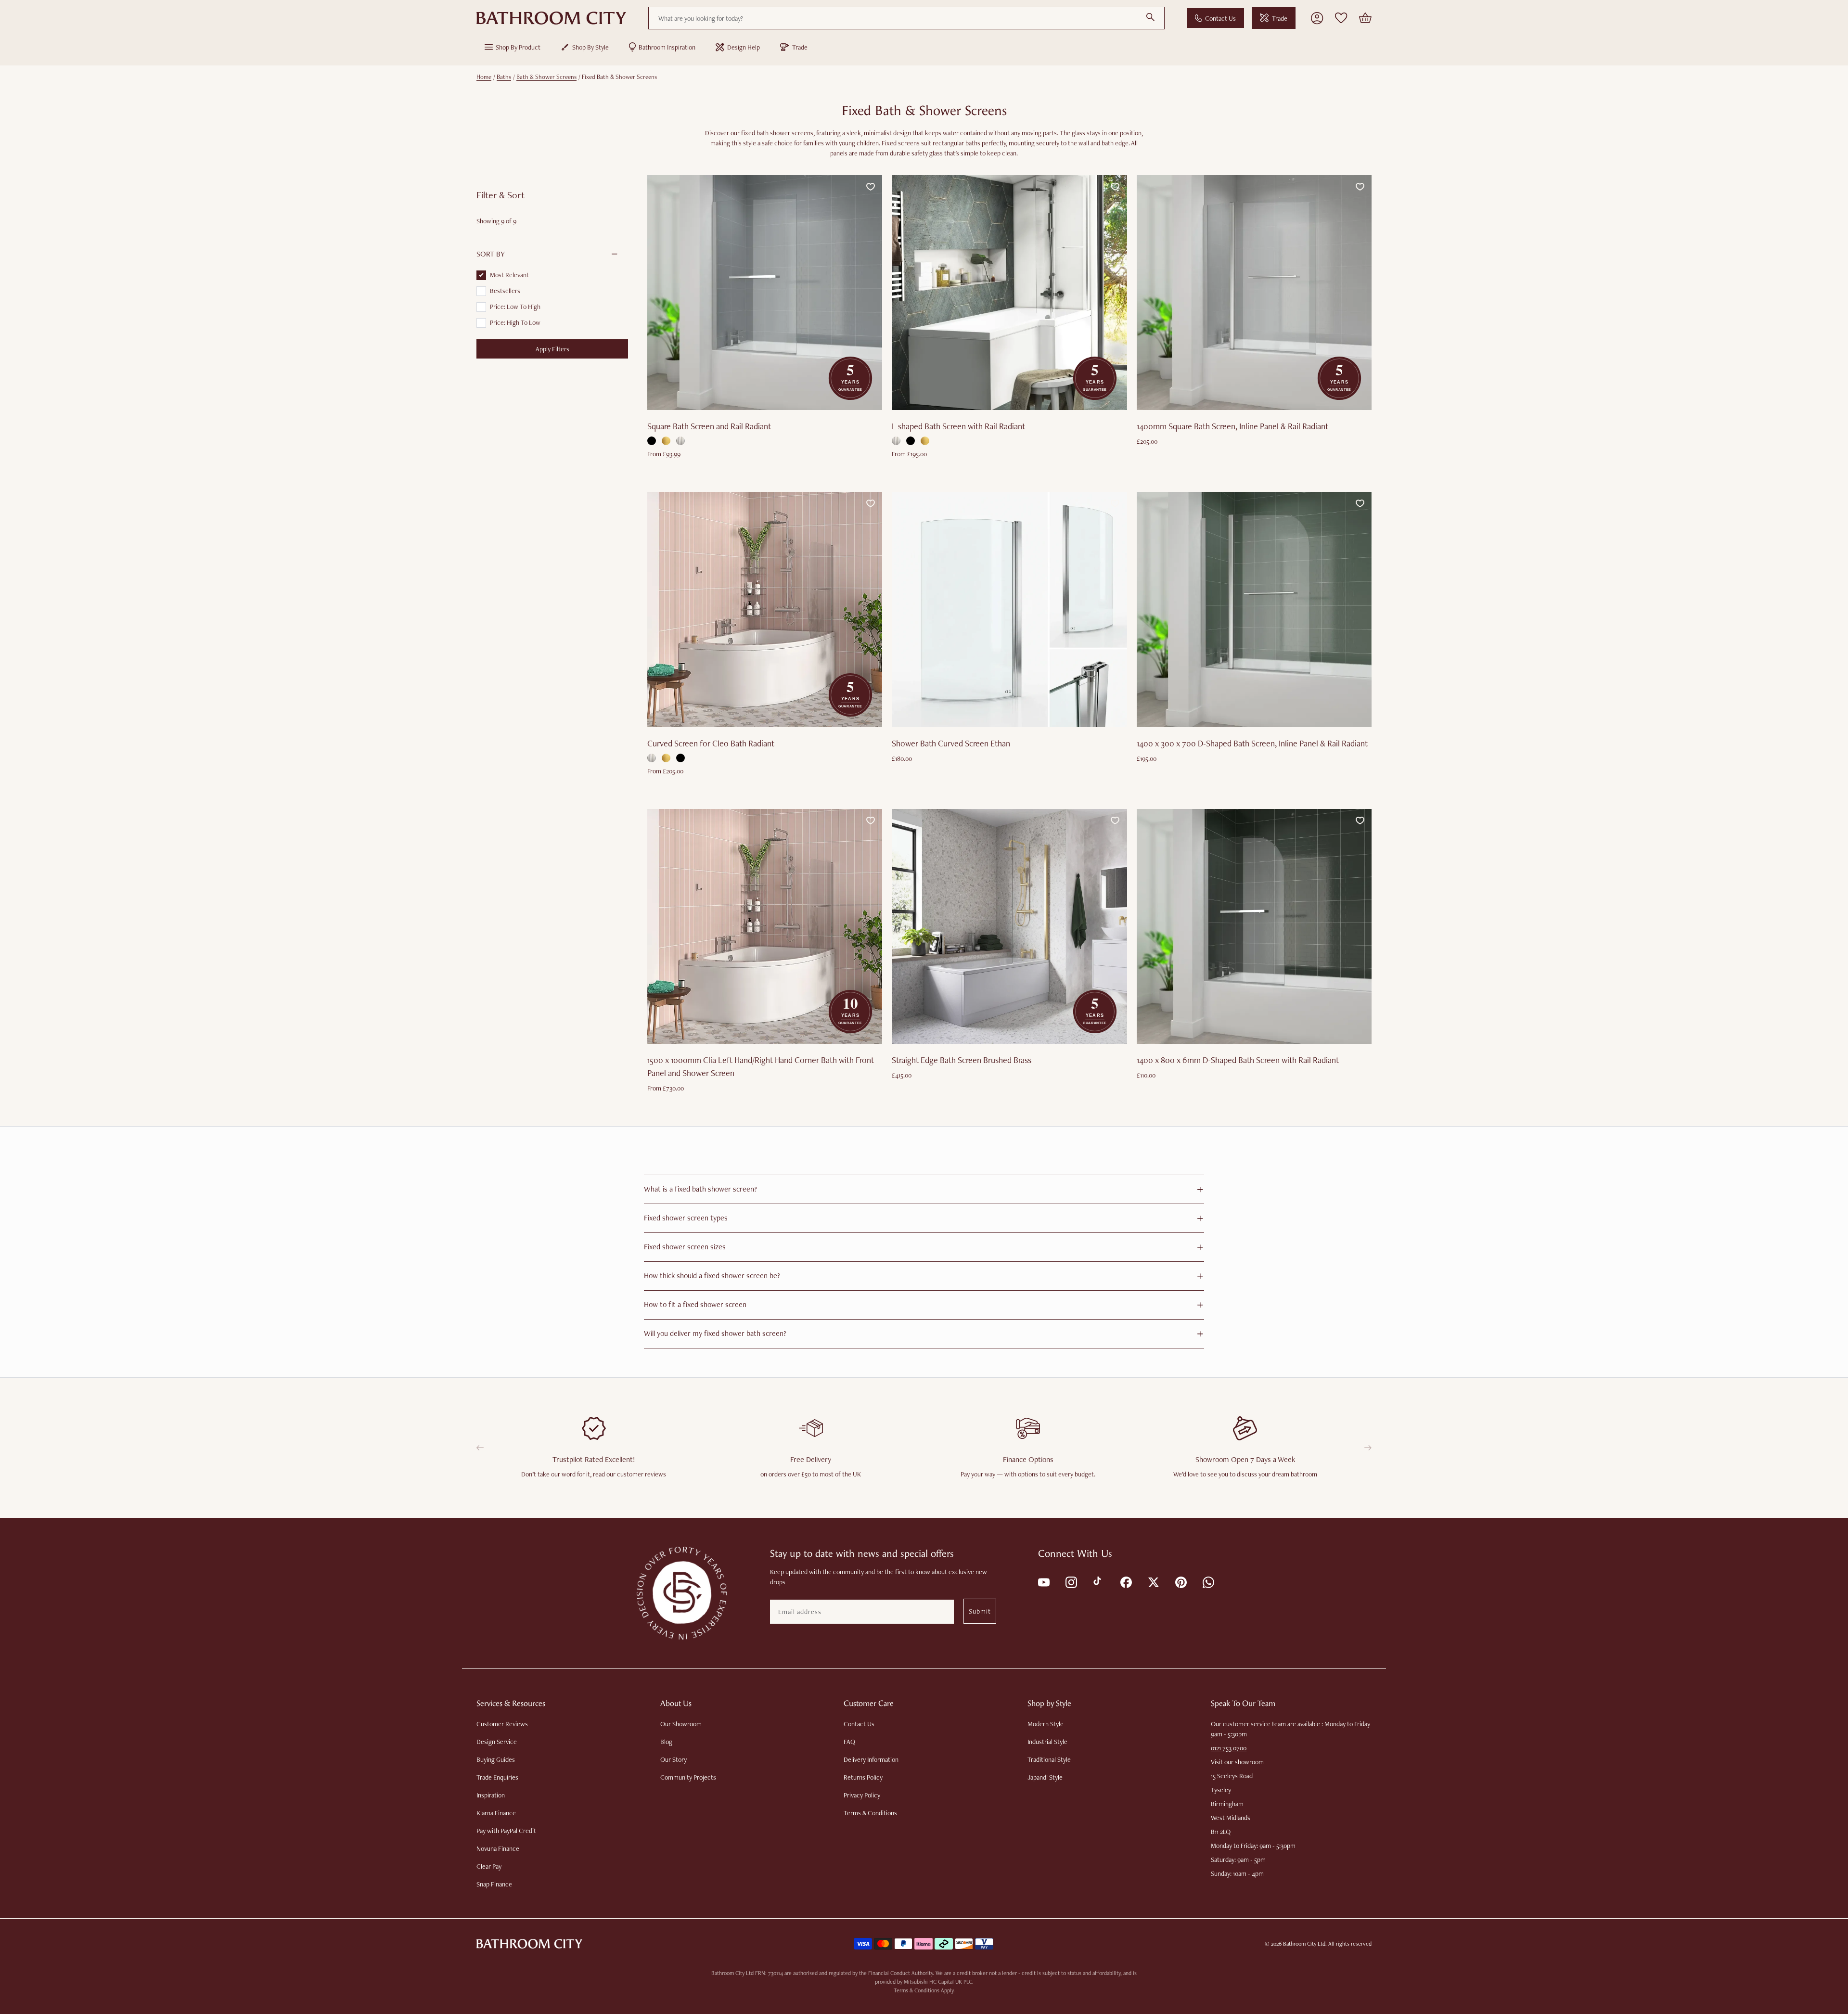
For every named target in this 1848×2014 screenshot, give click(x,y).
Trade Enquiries (497, 1777)
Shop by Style (590, 47)
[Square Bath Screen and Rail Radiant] (765, 293)
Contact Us (1220, 18)
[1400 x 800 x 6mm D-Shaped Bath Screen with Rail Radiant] (1254, 926)
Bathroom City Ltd (1304, 1944)
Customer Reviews (502, 1724)
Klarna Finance (496, 1813)
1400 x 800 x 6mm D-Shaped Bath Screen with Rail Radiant (1238, 1060)
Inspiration (491, 1795)
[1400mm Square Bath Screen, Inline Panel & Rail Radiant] (1254, 293)
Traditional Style (1049, 1759)
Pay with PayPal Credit (506, 1831)
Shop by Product (518, 47)
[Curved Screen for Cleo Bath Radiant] (765, 609)
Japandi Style (1045, 1777)
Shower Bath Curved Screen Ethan (951, 743)
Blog (666, 1742)
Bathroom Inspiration (667, 47)
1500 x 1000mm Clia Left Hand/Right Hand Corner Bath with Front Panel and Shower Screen (761, 1066)
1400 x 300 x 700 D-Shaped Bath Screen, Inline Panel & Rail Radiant (1252, 743)
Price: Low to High (515, 307)
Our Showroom (681, 1724)
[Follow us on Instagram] (1071, 1582)
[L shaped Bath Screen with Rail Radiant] (1009, 293)
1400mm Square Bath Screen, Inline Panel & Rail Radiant (1232, 426)
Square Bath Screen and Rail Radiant (709, 426)
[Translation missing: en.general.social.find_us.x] (1153, 1582)
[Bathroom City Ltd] (551, 18)
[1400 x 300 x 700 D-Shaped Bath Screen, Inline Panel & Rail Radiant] (1254, 609)
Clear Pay (489, 1866)
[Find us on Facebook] (1125, 1582)
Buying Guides (496, 1759)
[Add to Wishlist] (871, 187)
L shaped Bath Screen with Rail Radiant (958, 426)
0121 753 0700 (1229, 1748)
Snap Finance (494, 1884)
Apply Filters (552, 349)
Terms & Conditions (870, 1813)
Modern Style (1046, 1724)
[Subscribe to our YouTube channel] (1043, 1582)
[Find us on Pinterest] (1180, 1582)
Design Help (744, 47)
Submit (980, 1611)
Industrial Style (1047, 1742)
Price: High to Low (515, 322)
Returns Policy (863, 1777)
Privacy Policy (862, 1795)
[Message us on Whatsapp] (1208, 1582)
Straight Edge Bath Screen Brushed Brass (962, 1060)
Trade (1280, 18)
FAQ (849, 1742)
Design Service (497, 1742)
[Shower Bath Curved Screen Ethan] (1009, 609)
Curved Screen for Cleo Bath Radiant (711, 743)
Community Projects (688, 1777)
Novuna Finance (498, 1848)
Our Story (674, 1759)
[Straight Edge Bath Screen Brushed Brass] (1009, 926)
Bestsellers (505, 291)
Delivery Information (871, 1759)
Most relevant (509, 275)
